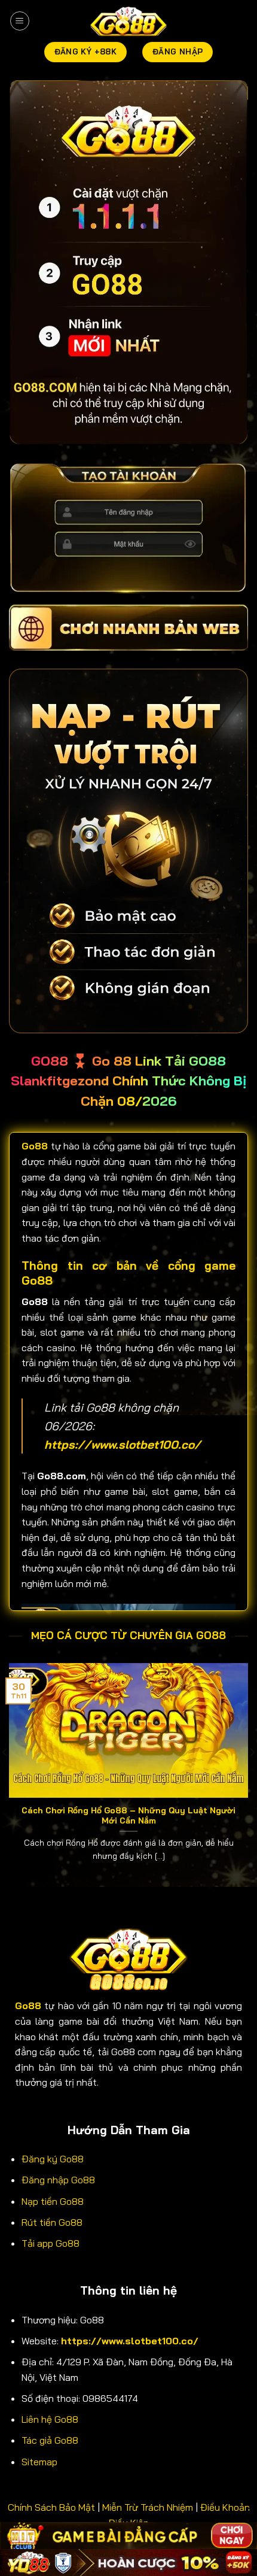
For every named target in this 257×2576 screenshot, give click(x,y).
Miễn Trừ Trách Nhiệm (148, 2507)
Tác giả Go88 (50, 2440)
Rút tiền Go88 (52, 2222)
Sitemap (39, 2462)
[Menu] (20, 21)
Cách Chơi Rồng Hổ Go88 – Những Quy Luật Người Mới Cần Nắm (128, 1815)
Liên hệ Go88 (50, 2419)
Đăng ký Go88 (53, 2159)
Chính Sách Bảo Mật (51, 2507)
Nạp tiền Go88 (53, 2201)
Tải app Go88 (51, 2243)
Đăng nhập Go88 (58, 2180)
